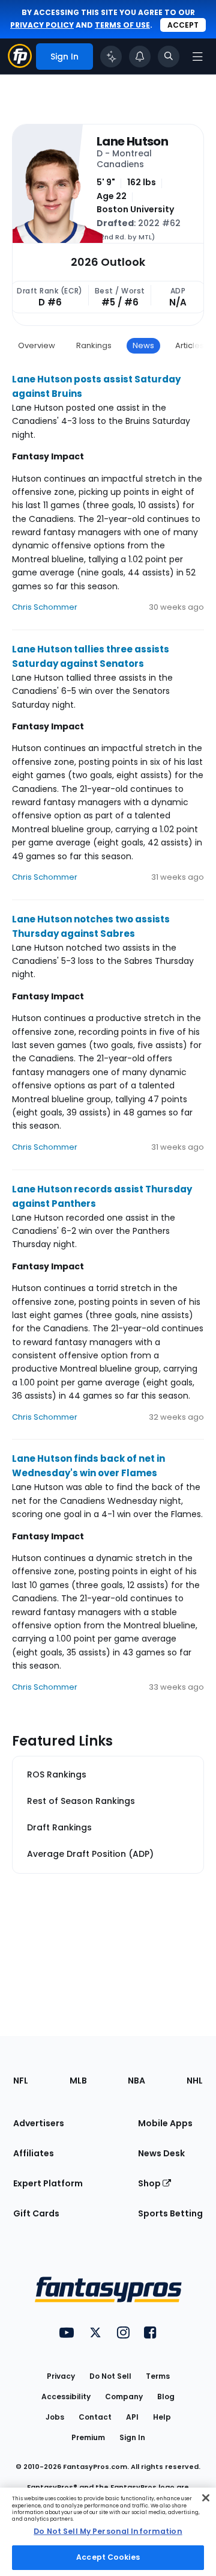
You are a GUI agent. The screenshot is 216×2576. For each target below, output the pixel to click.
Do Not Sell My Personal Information (108, 2531)
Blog (166, 2397)
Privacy (61, 2376)
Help (162, 2417)
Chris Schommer (45, 607)
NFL (21, 2081)
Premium (88, 2437)
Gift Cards (36, 2213)
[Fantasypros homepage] (20, 65)
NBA (136, 2081)
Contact (95, 2417)
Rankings (94, 345)
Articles (190, 345)
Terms (158, 2376)
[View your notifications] (140, 57)
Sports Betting (170, 2213)
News (143, 345)
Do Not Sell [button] (110, 2376)
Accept (183, 25)
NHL (195, 2081)
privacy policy (42, 25)
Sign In (132, 2437)
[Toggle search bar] (169, 57)
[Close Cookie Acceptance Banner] (206, 2498)
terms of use (122, 25)
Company (124, 2397)
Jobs (55, 2417)
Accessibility (66, 2397)
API (132, 2417)
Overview (37, 345)
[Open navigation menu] (197, 57)
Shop (150, 2183)
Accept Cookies (108, 2557)
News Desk (161, 2153)
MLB (78, 2081)
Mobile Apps (165, 2123)
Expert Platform (48, 2183)
